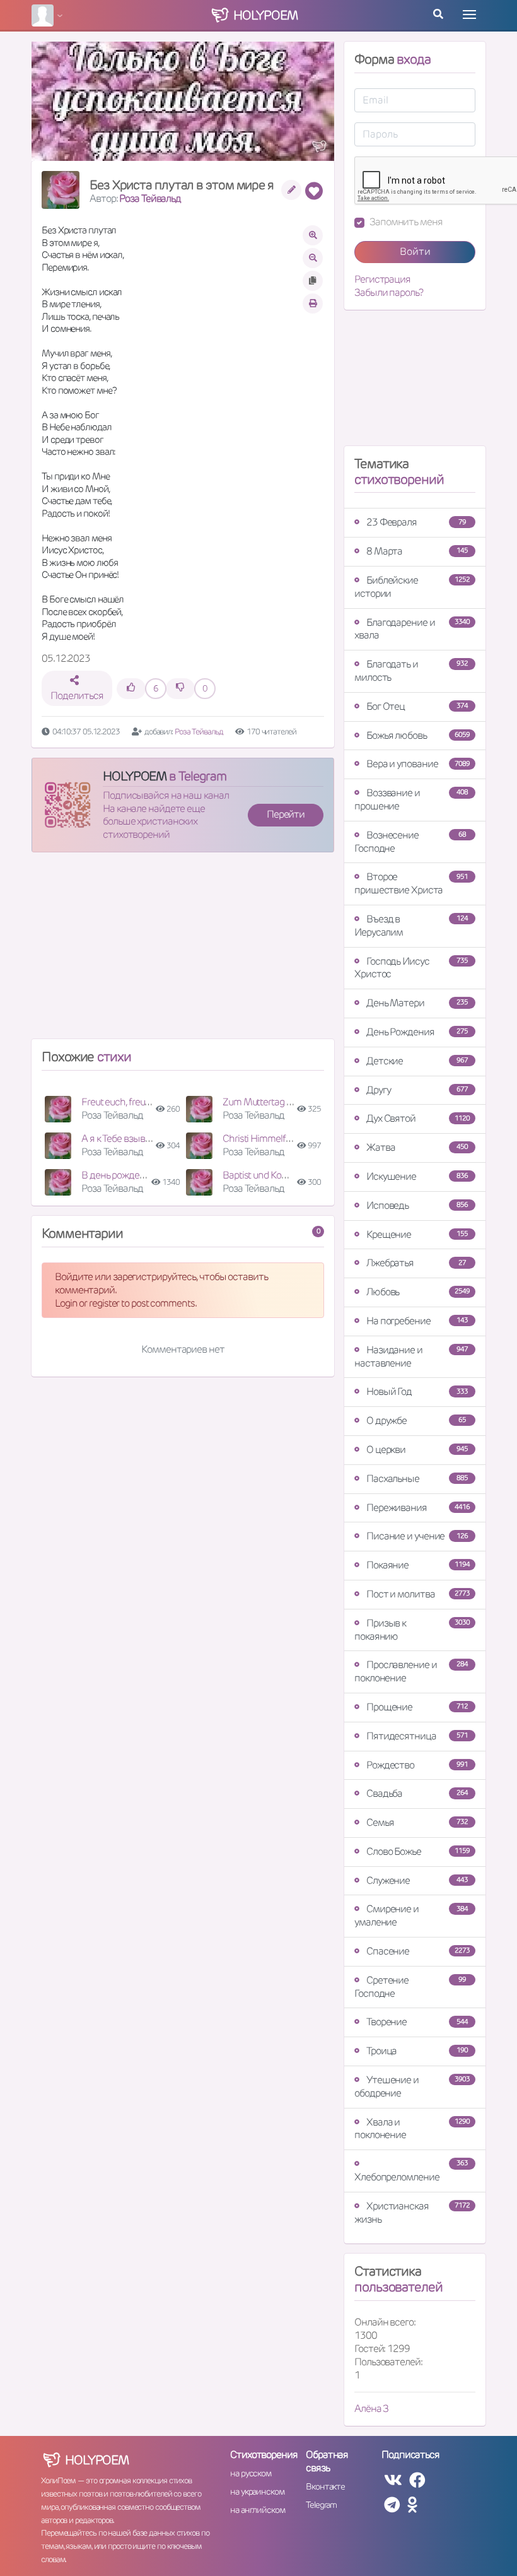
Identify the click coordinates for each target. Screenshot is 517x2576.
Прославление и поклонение (411, 1671)
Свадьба (417, 1793)
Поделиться (77, 696)
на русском (251, 2473)
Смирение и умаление (411, 1915)
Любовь (418, 1292)
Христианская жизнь (412, 2213)
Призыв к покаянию (412, 1630)
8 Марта (417, 551)
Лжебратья (416, 1263)
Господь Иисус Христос (411, 968)
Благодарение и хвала (412, 629)
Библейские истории (412, 587)
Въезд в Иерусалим (411, 926)
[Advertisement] (183, 951)
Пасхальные (417, 1479)
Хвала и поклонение (412, 2129)
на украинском (257, 2491)
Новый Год (417, 1391)
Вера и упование (418, 764)
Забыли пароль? (389, 293)
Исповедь (417, 1205)
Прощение (417, 1707)
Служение (417, 1880)
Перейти (286, 814)
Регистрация (382, 279)
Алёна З (371, 2408)
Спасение (418, 1951)
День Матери (417, 1003)
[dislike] (180, 689)
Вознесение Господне (410, 842)
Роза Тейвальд (150, 198)
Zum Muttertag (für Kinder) (277, 1102)
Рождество (417, 1765)
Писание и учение (417, 1536)
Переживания (418, 1508)
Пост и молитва (418, 1594)
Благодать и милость (411, 671)
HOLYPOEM (135, 776)
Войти (415, 251)
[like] (131, 689)
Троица (417, 2051)
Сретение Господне (410, 1987)
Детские (417, 1061)
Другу (417, 1090)
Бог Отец (417, 706)
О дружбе (416, 1420)
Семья (417, 1822)
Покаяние (418, 1565)
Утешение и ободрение (412, 2086)
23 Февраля (416, 522)
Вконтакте (325, 2486)
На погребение (417, 1321)
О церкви (417, 1450)
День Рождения (417, 1032)
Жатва (417, 1147)
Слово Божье (418, 1851)
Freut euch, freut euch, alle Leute (147, 1102)
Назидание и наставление (411, 1356)
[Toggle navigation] (469, 15)
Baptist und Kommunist (270, 1175)
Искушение (417, 1176)
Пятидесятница (417, 1736)
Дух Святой (418, 1118)
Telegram (321, 2505)
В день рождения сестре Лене (146, 1175)
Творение (417, 2022)
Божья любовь (418, 735)
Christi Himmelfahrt (262, 1138)
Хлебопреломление (411, 2171)
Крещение (417, 1234)
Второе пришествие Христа (411, 883)
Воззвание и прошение (411, 799)
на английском (258, 2510)
